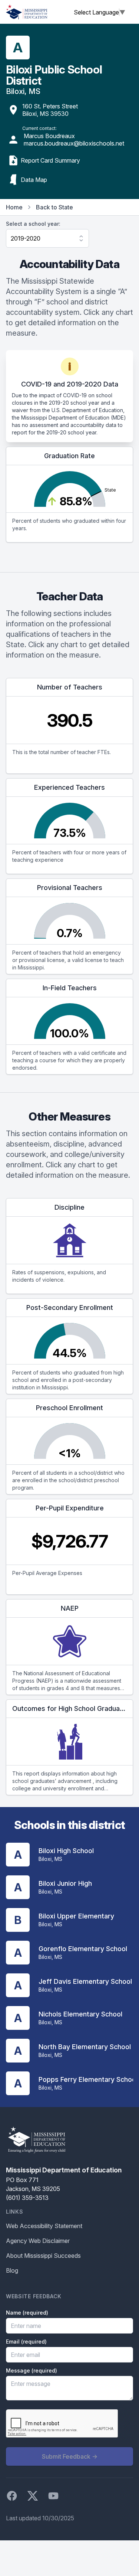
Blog (12, 2270)
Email (26, 2342)
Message (32, 2370)
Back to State (54, 207)
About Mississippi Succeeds (43, 2256)
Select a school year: (33, 224)
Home (14, 207)
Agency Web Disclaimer (38, 2241)
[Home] (27, 12)
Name (27, 2313)
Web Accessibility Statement (44, 2226)
